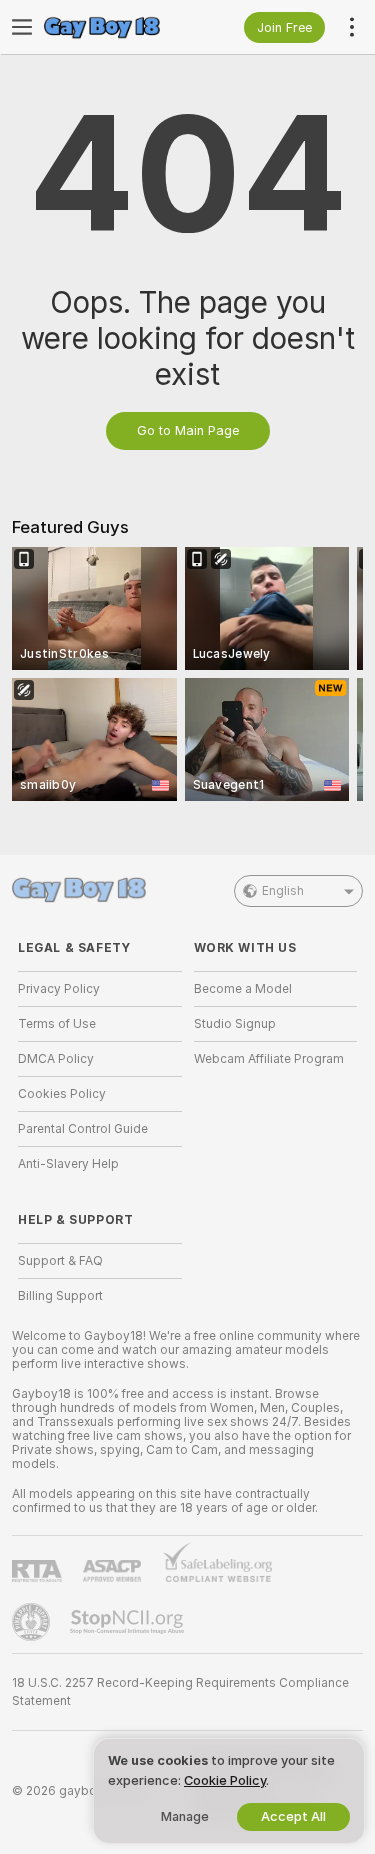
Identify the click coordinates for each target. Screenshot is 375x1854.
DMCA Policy (56, 1059)
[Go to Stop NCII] (129, 1622)
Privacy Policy (59, 989)
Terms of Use (57, 1024)
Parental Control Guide (83, 1129)
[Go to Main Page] (116, 27)
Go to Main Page (188, 430)
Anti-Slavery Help (68, 1164)
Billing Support (60, 1296)
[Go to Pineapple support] (33, 1622)
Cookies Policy (62, 1094)
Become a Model (243, 989)
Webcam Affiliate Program (269, 1059)
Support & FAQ (60, 1261)
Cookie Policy (225, 1780)
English (283, 891)
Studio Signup (235, 1024)
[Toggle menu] (22, 27)
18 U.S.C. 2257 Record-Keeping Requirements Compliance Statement (180, 1692)
